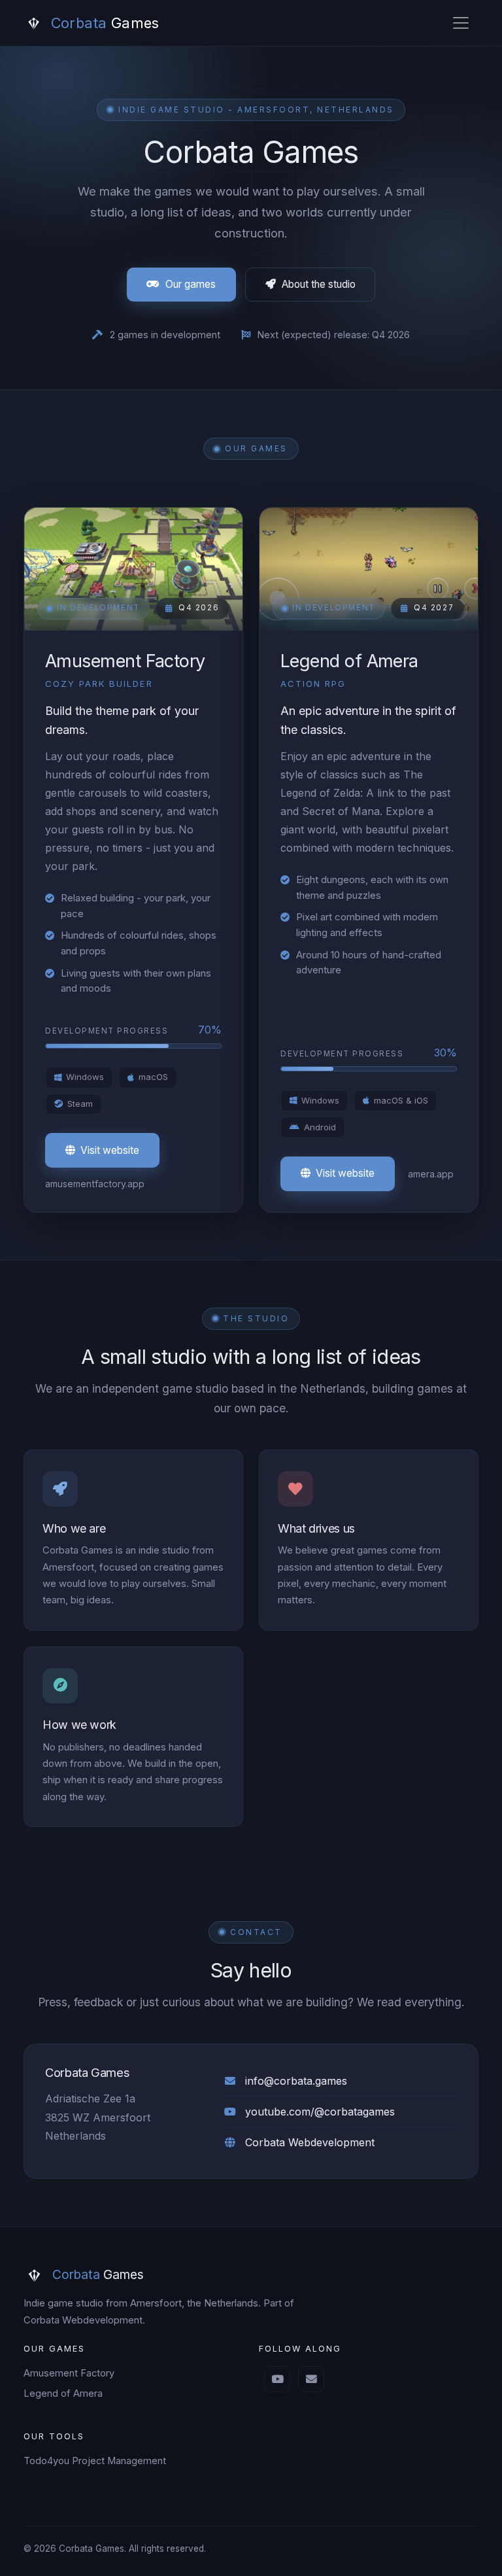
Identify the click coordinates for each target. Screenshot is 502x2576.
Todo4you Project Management (95, 2461)
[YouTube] (277, 2379)
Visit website (110, 1150)
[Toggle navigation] (461, 23)
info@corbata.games (296, 2081)
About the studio (319, 284)
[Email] (311, 2379)
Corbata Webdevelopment (310, 2142)
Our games (191, 284)
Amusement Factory (69, 2373)
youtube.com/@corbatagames (320, 2112)
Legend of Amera (63, 2393)
